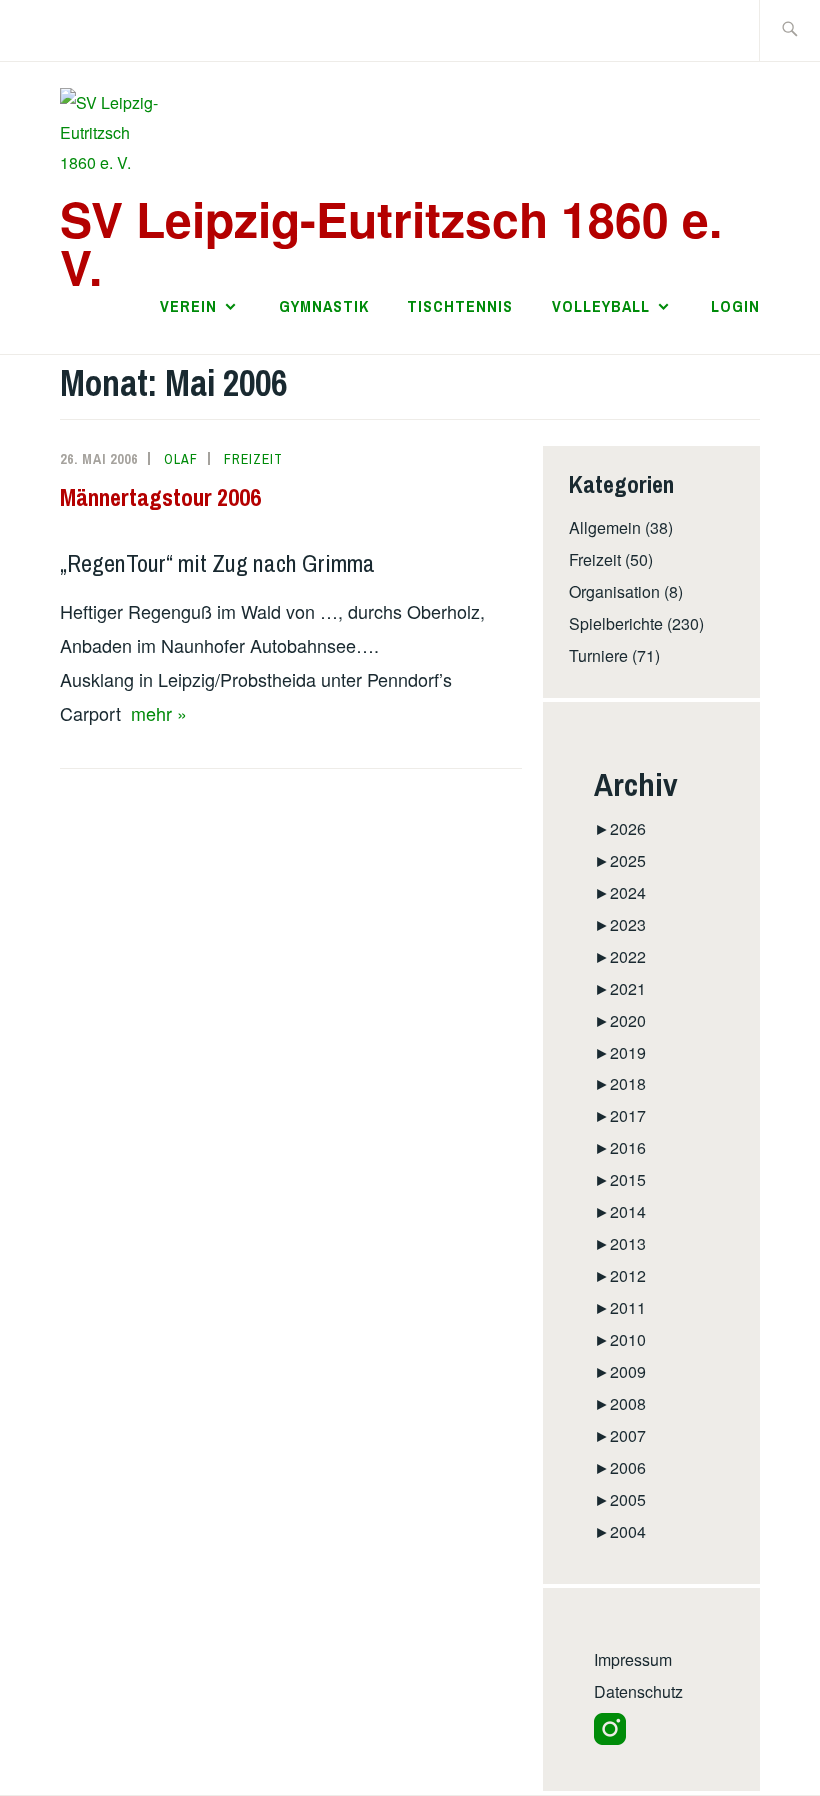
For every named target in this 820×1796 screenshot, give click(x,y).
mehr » (159, 713)
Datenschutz (638, 1691)
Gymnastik (324, 306)
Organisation (614, 591)
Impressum (633, 1659)
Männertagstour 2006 (160, 497)
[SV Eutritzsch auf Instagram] (610, 1738)
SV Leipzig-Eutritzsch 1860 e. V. (391, 242)
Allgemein (605, 527)
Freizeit (253, 459)
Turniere (598, 655)
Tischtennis (460, 306)
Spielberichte (616, 623)
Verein (188, 306)
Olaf (181, 459)
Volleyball (601, 306)
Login (735, 306)
